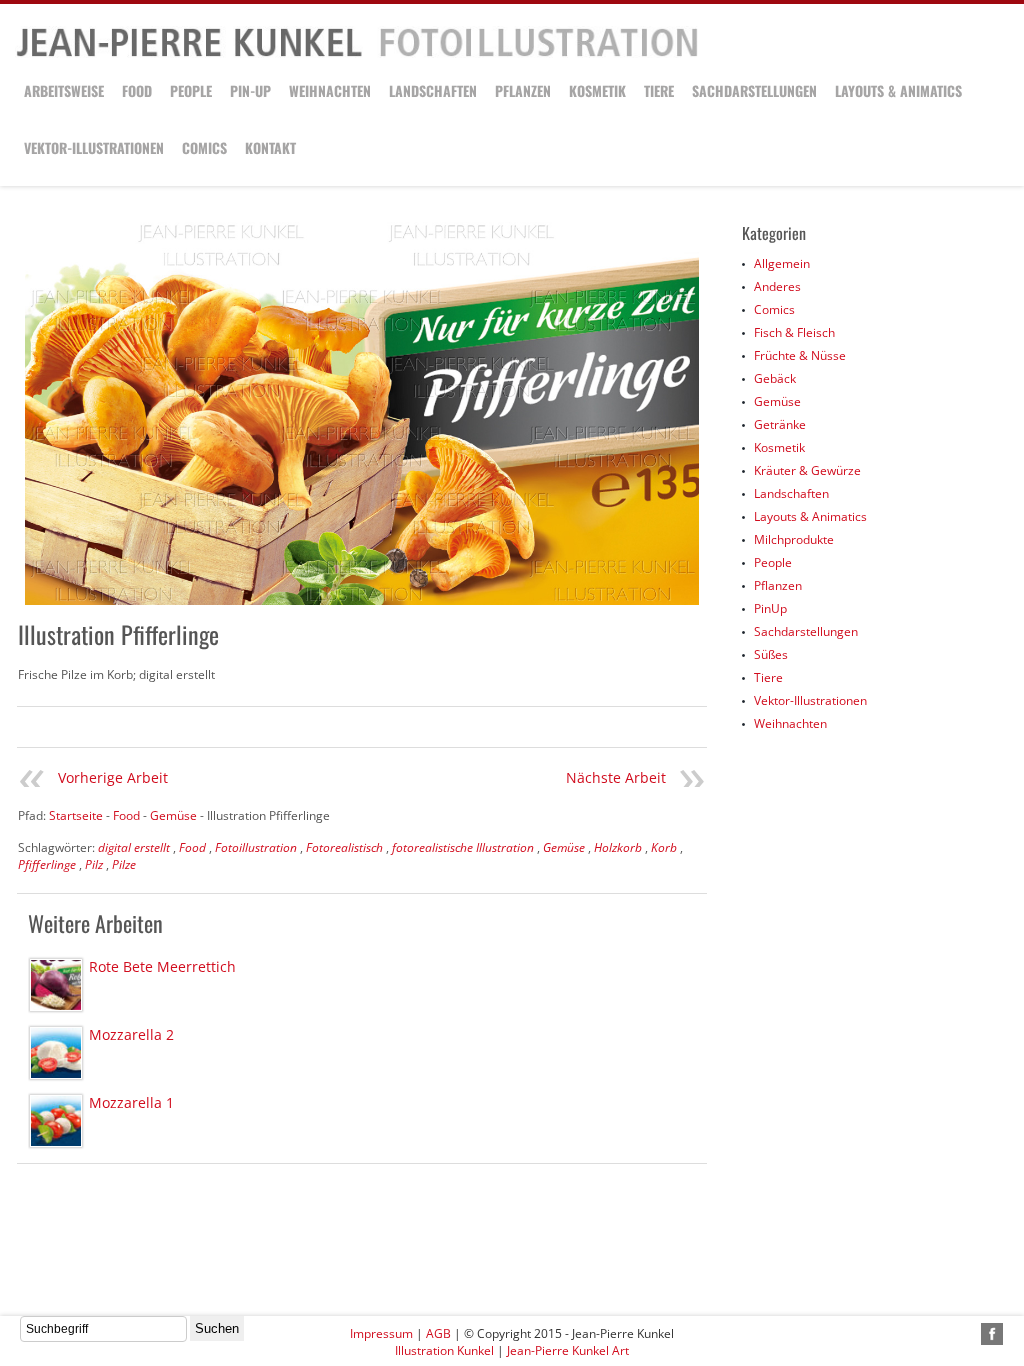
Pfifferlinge (47, 864)
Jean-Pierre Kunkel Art (568, 1350)
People (191, 90)
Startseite (76, 815)
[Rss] (969, 1334)
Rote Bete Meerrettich (162, 966)
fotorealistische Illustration (463, 847)
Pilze (124, 864)
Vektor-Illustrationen (94, 147)
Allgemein (782, 263)
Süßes (771, 654)
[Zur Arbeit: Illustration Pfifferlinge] (362, 413)
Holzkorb (618, 847)
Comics (204, 147)
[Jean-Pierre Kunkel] (357, 53)
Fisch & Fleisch (794, 332)
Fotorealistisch (344, 847)
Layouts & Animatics (898, 90)
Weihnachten (330, 90)
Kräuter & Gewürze (807, 470)
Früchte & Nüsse (800, 355)
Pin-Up (250, 90)
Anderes (777, 286)
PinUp (770, 608)
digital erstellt (134, 847)
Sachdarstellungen (754, 90)
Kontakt (270, 147)
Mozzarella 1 (131, 1102)
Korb (664, 847)
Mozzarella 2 (131, 1034)
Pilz (94, 864)
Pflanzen (523, 90)
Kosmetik (597, 90)
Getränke (780, 424)
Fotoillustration (256, 847)
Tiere (659, 90)
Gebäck (775, 378)
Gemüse (564, 847)
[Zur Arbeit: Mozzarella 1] (56, 1121)
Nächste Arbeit (616, 777)
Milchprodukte (794, 539)
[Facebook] (992, 1334)
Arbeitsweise (64, 90)
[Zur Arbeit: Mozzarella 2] (56, 1053)
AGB (438, 1333)
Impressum (381, 1333)
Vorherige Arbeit (113, 777)
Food (137, 90)
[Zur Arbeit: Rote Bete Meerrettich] (56, 985)
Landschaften (433, 90)
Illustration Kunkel (444, 1350)
